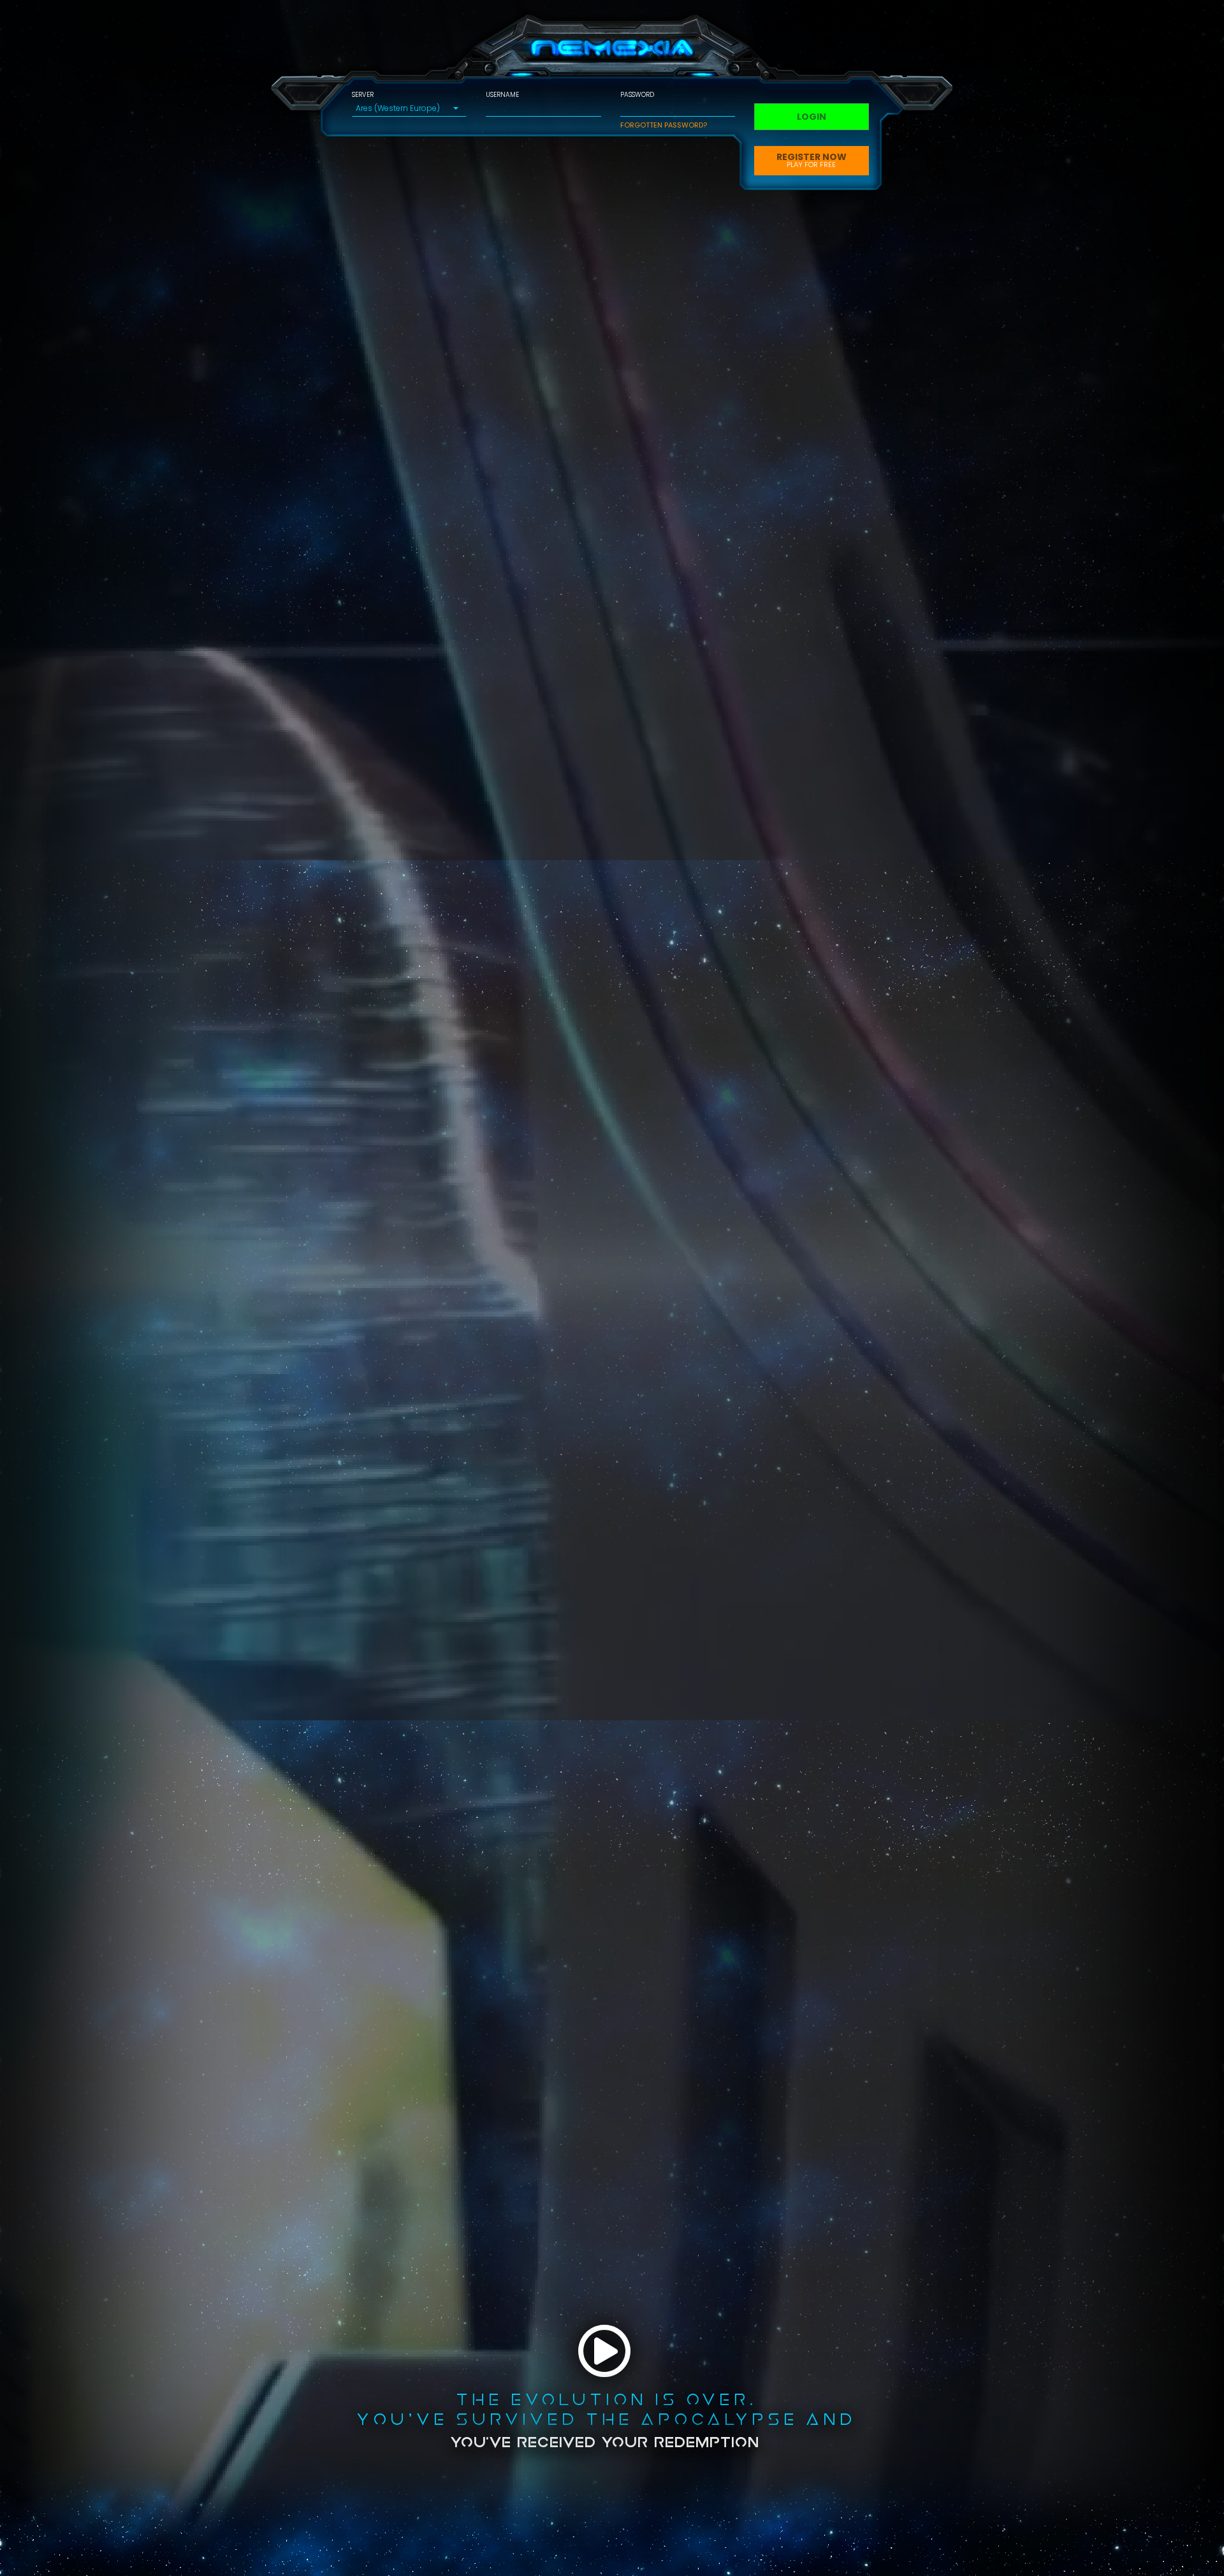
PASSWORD (637, 95)
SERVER (363, 95)
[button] (409, 108)
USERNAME (502, 95)
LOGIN (812, 117)
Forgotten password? (664, 125)
